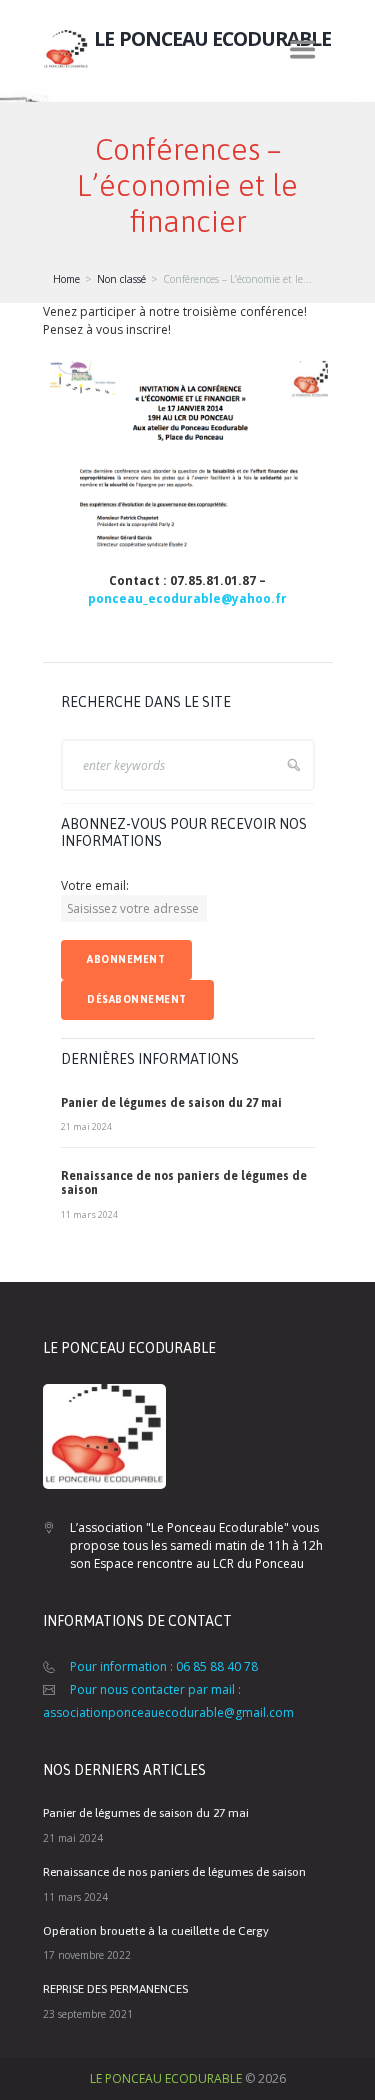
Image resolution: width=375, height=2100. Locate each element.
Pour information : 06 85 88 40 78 (164, 1666)
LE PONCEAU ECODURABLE (166, 2078)
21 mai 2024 (86, 1126)
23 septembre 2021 (88, 2014)
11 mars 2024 (89, 1214)
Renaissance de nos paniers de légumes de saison (174, 1872)
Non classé (121, 279)
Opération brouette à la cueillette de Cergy (156, 1931)
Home (66, 279)
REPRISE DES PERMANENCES (115, 1989)
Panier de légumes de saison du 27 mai (171, 1103)
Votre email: (95, 885)
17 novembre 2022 (87, 1955)
